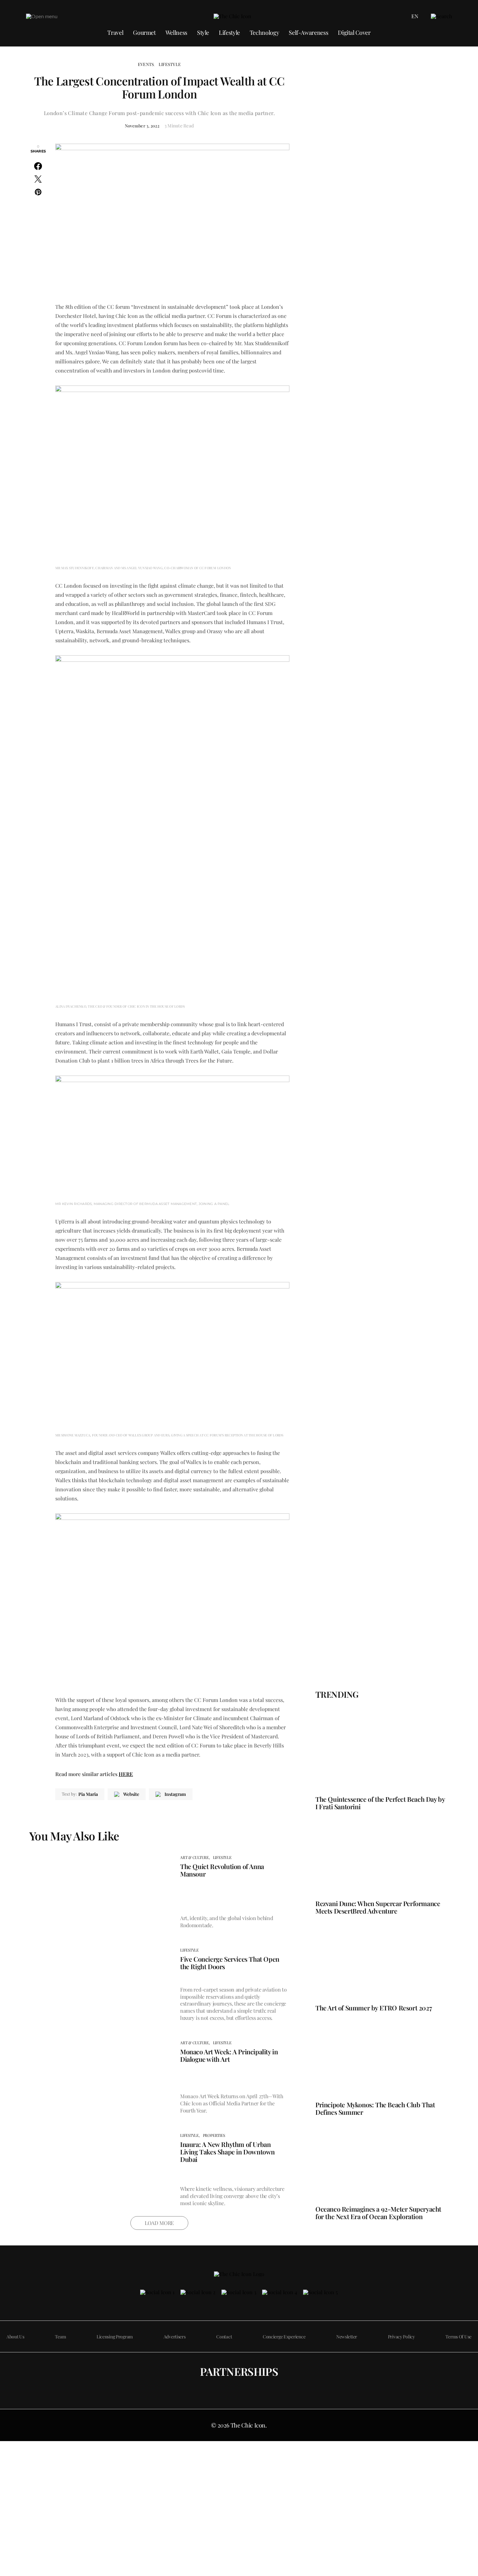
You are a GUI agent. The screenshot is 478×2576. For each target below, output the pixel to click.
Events (146, 64)
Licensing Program (115, 2337)
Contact (224, 2337)
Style (203, 33)
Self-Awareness (308, 33)
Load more (159, 2223)
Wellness (176, 33)
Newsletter (347, 2337)
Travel (115, 33)
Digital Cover (354, 33)
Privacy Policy (401, 2337)
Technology (264, 33)
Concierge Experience (284, 2337)
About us (15, 2337)
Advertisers (175, 2337)
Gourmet (144, 33)
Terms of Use (458, 2337)
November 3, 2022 (142, 126)
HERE (126, 1774)
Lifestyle (229, 33)
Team (60, 2337)
